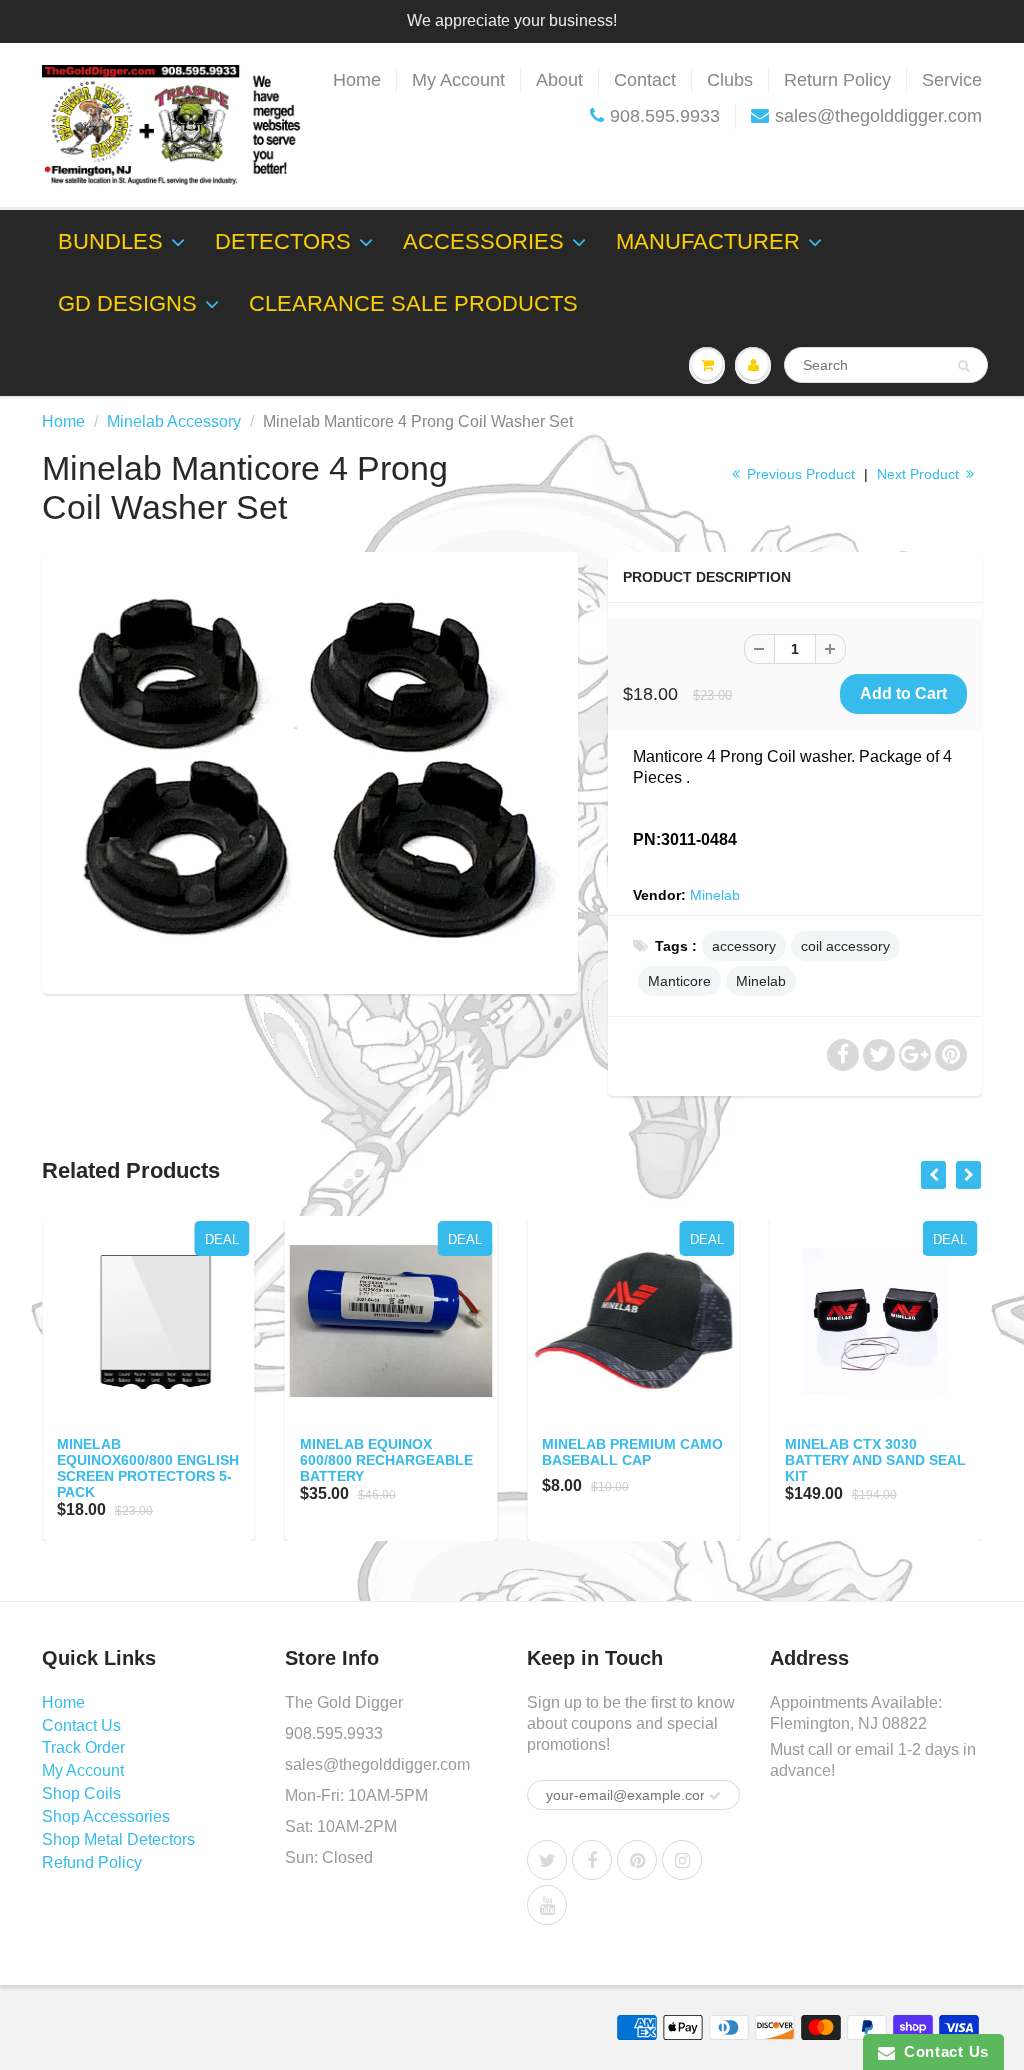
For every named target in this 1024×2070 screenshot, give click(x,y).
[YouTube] (547, 1905)
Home (357, 80)
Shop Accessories (106, 1816)
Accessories (483, 241)
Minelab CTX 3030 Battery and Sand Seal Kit (875, 1460)
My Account (458, 80)
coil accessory (845, 946)
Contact (645, 80)
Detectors (283, 241)
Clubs (730, 80)
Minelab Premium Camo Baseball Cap (632, 1452)
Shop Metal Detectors (118, 1839)
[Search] (963, 366)
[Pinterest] (637, 1860)
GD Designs (127, 303)
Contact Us (81, 1725)
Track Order (83, 1747)
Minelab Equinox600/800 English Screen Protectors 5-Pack (148, 1468)
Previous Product (799, 474)
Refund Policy (92, 1862)
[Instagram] (682, 1860)
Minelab (715, 895)
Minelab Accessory (174, 421)
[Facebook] (592, 1860)
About (559, 80)
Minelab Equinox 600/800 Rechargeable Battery (386, 1460)
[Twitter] (547, 1860)
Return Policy (837, 80)
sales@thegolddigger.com (878, 116)
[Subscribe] (715, 1796)
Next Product (920, 474)
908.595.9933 (665, 116)
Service (952, 80)
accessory (744, 946)
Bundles (110, 241)
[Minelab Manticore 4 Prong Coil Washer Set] (310, 771)
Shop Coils (81, 1793)
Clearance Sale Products (413, 303)
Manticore (679, 981)
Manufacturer (708, 241)
